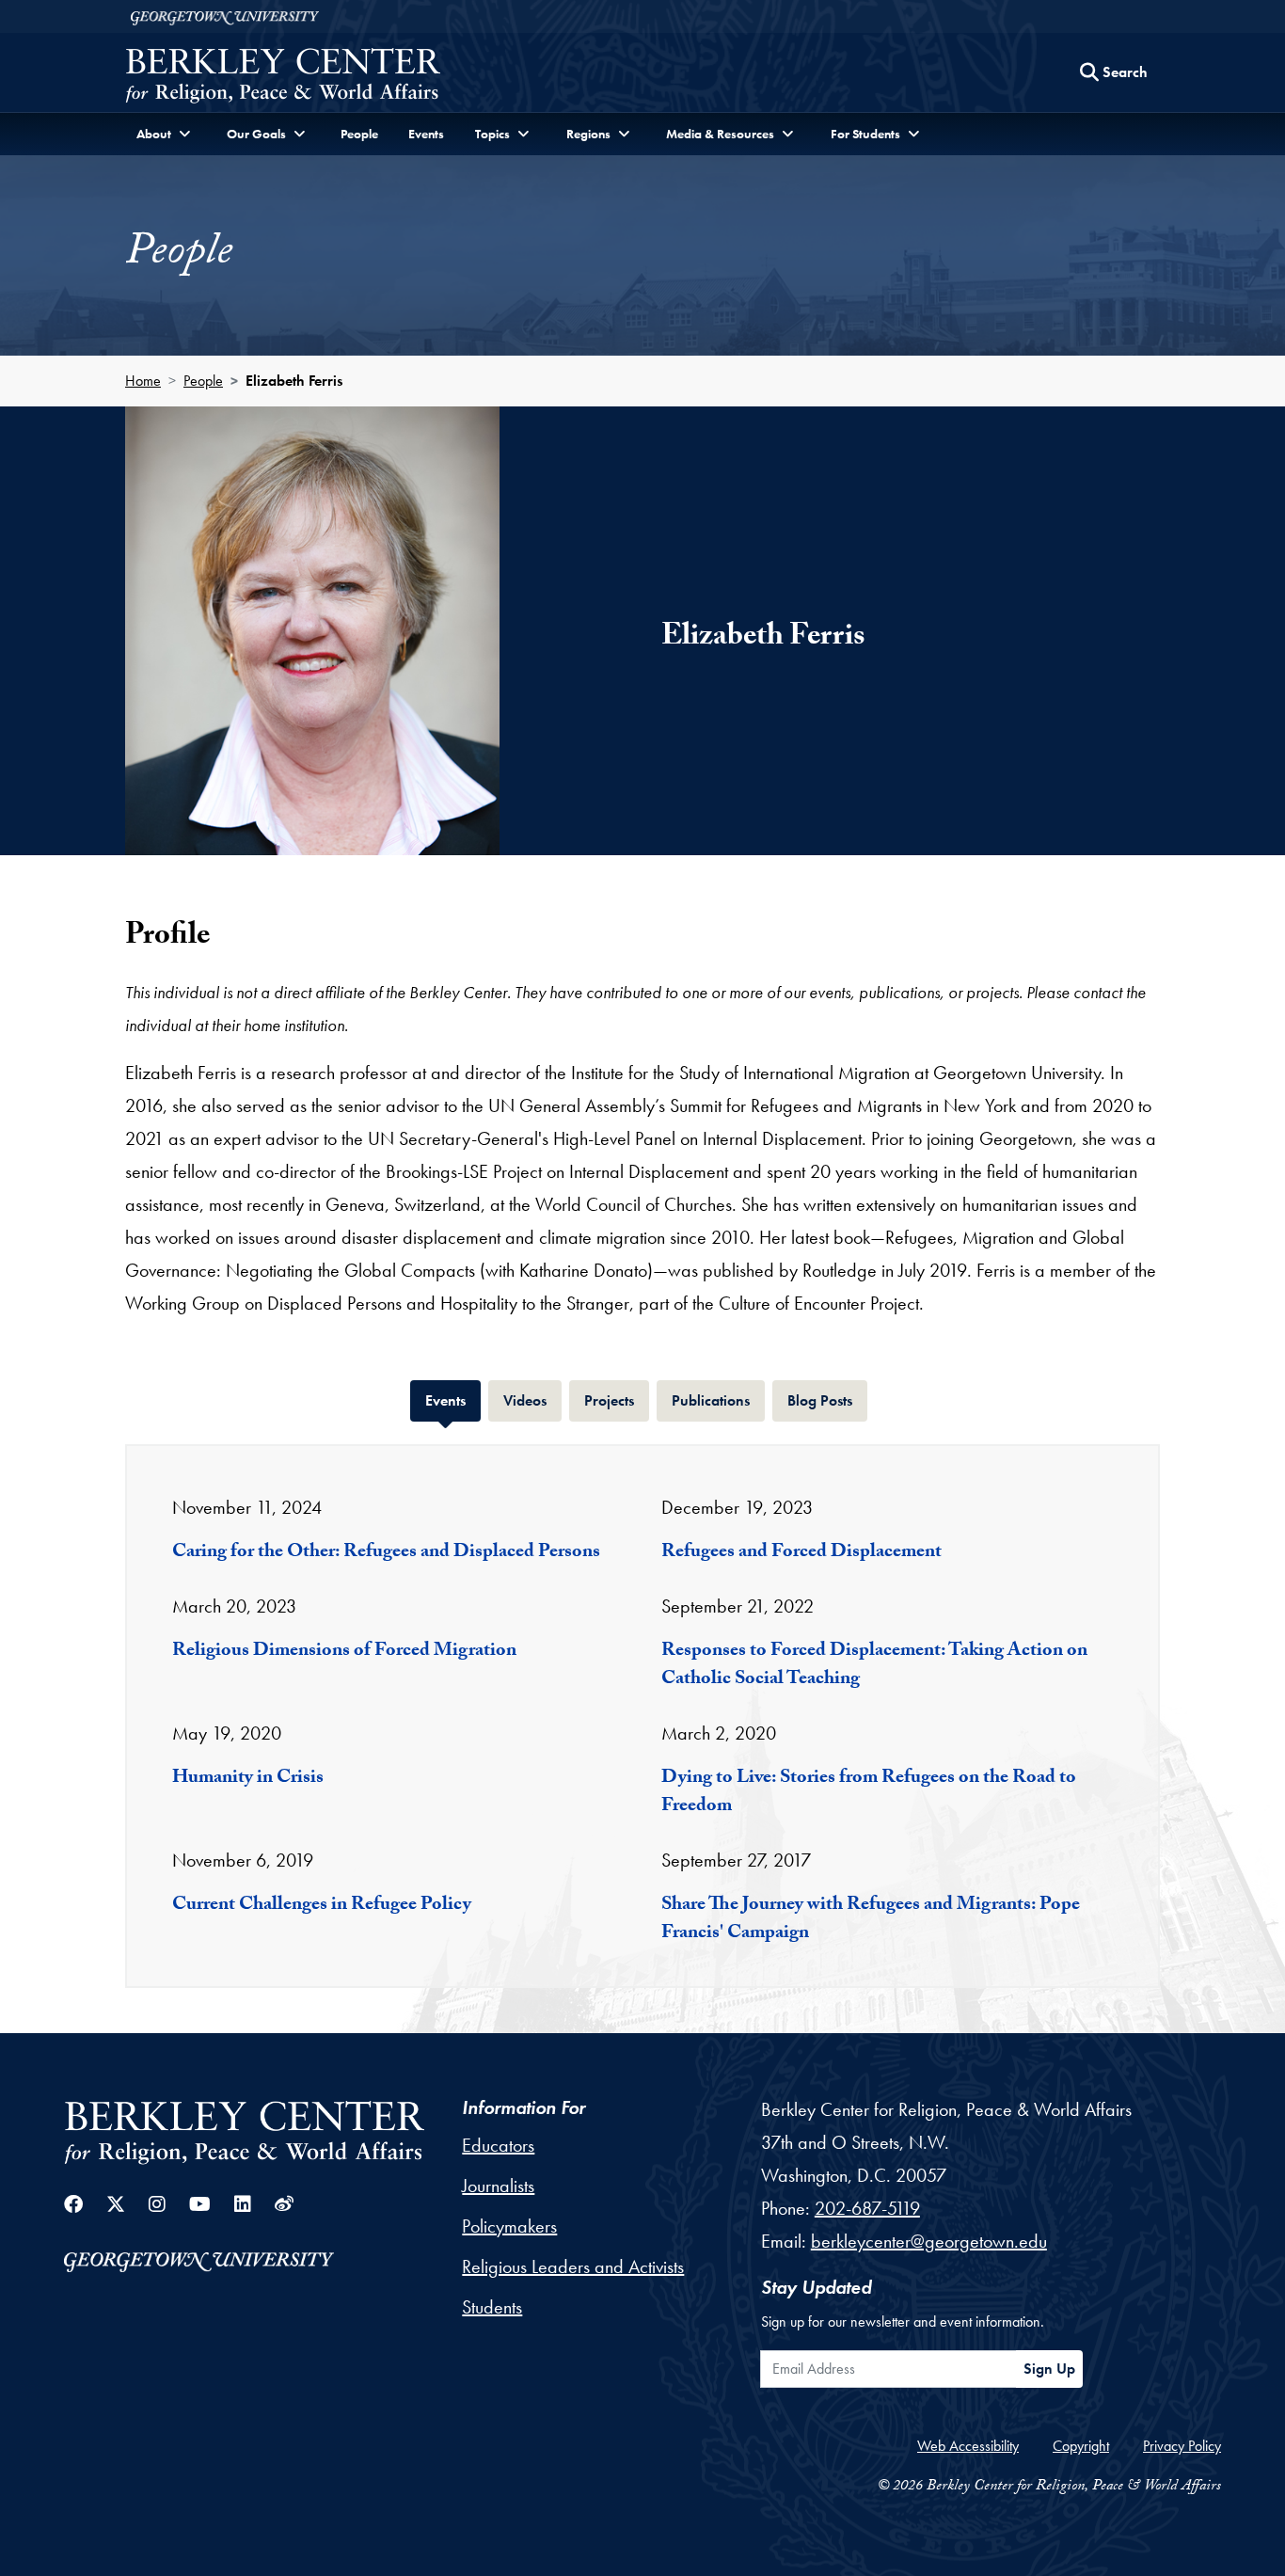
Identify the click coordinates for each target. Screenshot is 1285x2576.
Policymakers (509, 2226)
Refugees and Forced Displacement (801, 1553)
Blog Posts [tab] (827, 1400)
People (359, 134)
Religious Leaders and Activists (573, 2266)
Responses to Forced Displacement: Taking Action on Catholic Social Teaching (874, 1666)
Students (492, 2307)
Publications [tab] (718, 1400)
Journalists (498, 2186)
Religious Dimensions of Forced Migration (344, 1652)
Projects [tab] (617, 1400)
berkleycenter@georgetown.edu (929, 2241)
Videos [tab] (532, 1400)
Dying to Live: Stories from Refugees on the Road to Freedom (869, 1793)
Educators (498, 2145)
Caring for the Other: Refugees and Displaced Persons (386, 1553)
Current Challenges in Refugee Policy (322, 1906)
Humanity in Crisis (248, 1779)
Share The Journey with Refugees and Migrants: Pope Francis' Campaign (871, 1920)
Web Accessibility (968, 2446)
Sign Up (1049, 2369)
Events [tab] (453, 1400)
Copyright (1081, 2446)
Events (426, 134)
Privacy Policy (1182, 2446)
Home (143, 381)
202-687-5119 (867, 2208)
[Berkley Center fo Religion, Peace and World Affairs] (283, 78)
